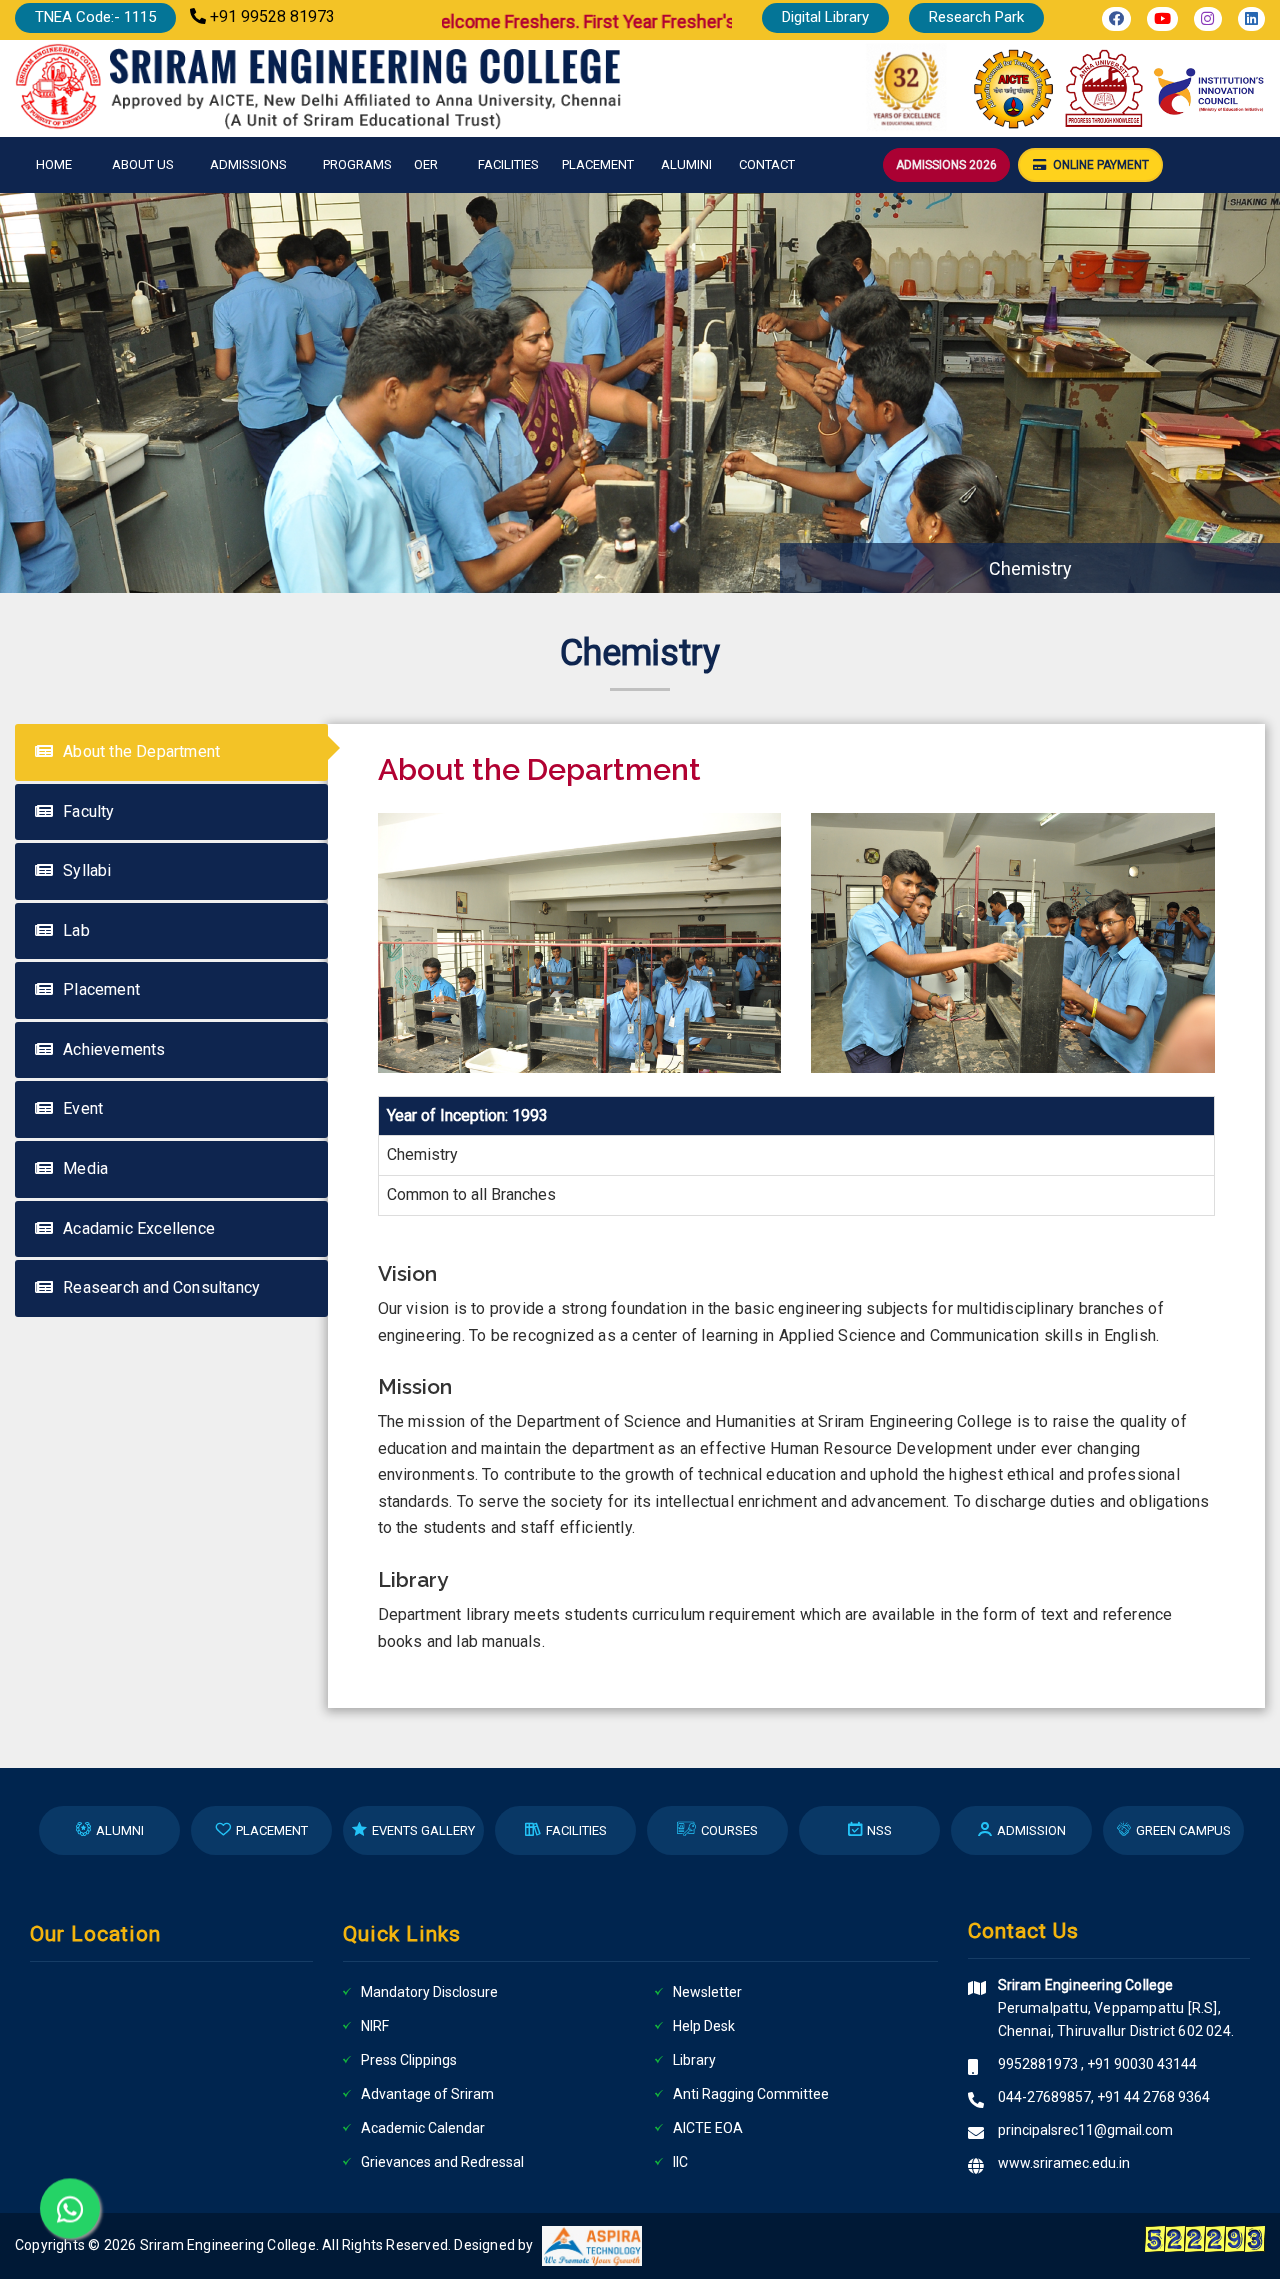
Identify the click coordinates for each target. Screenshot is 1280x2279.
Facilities (508, 164)
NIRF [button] (375, 2026)
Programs (357, 164)
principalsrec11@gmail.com (1085, 2130)
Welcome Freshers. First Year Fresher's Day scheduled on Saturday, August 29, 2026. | (722, 21)
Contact (767, 164)
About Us (143, 164)
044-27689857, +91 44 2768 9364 (1104, 2097)
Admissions (248, 164)
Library (694, 2060)
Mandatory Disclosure (429, 1992)
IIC (680, 2162)
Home (54, 164)
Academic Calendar (423, 2128)
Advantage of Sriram (427, 2094)
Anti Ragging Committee (751, 2094)
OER (426, 164)
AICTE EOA (708, 2128)
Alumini (686, 164)
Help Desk (704, 2026)
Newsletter (707, 1992)
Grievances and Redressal (442, 2162)
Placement (598, 164)
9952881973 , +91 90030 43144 (1097, 2064)
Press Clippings (409, 2060)
